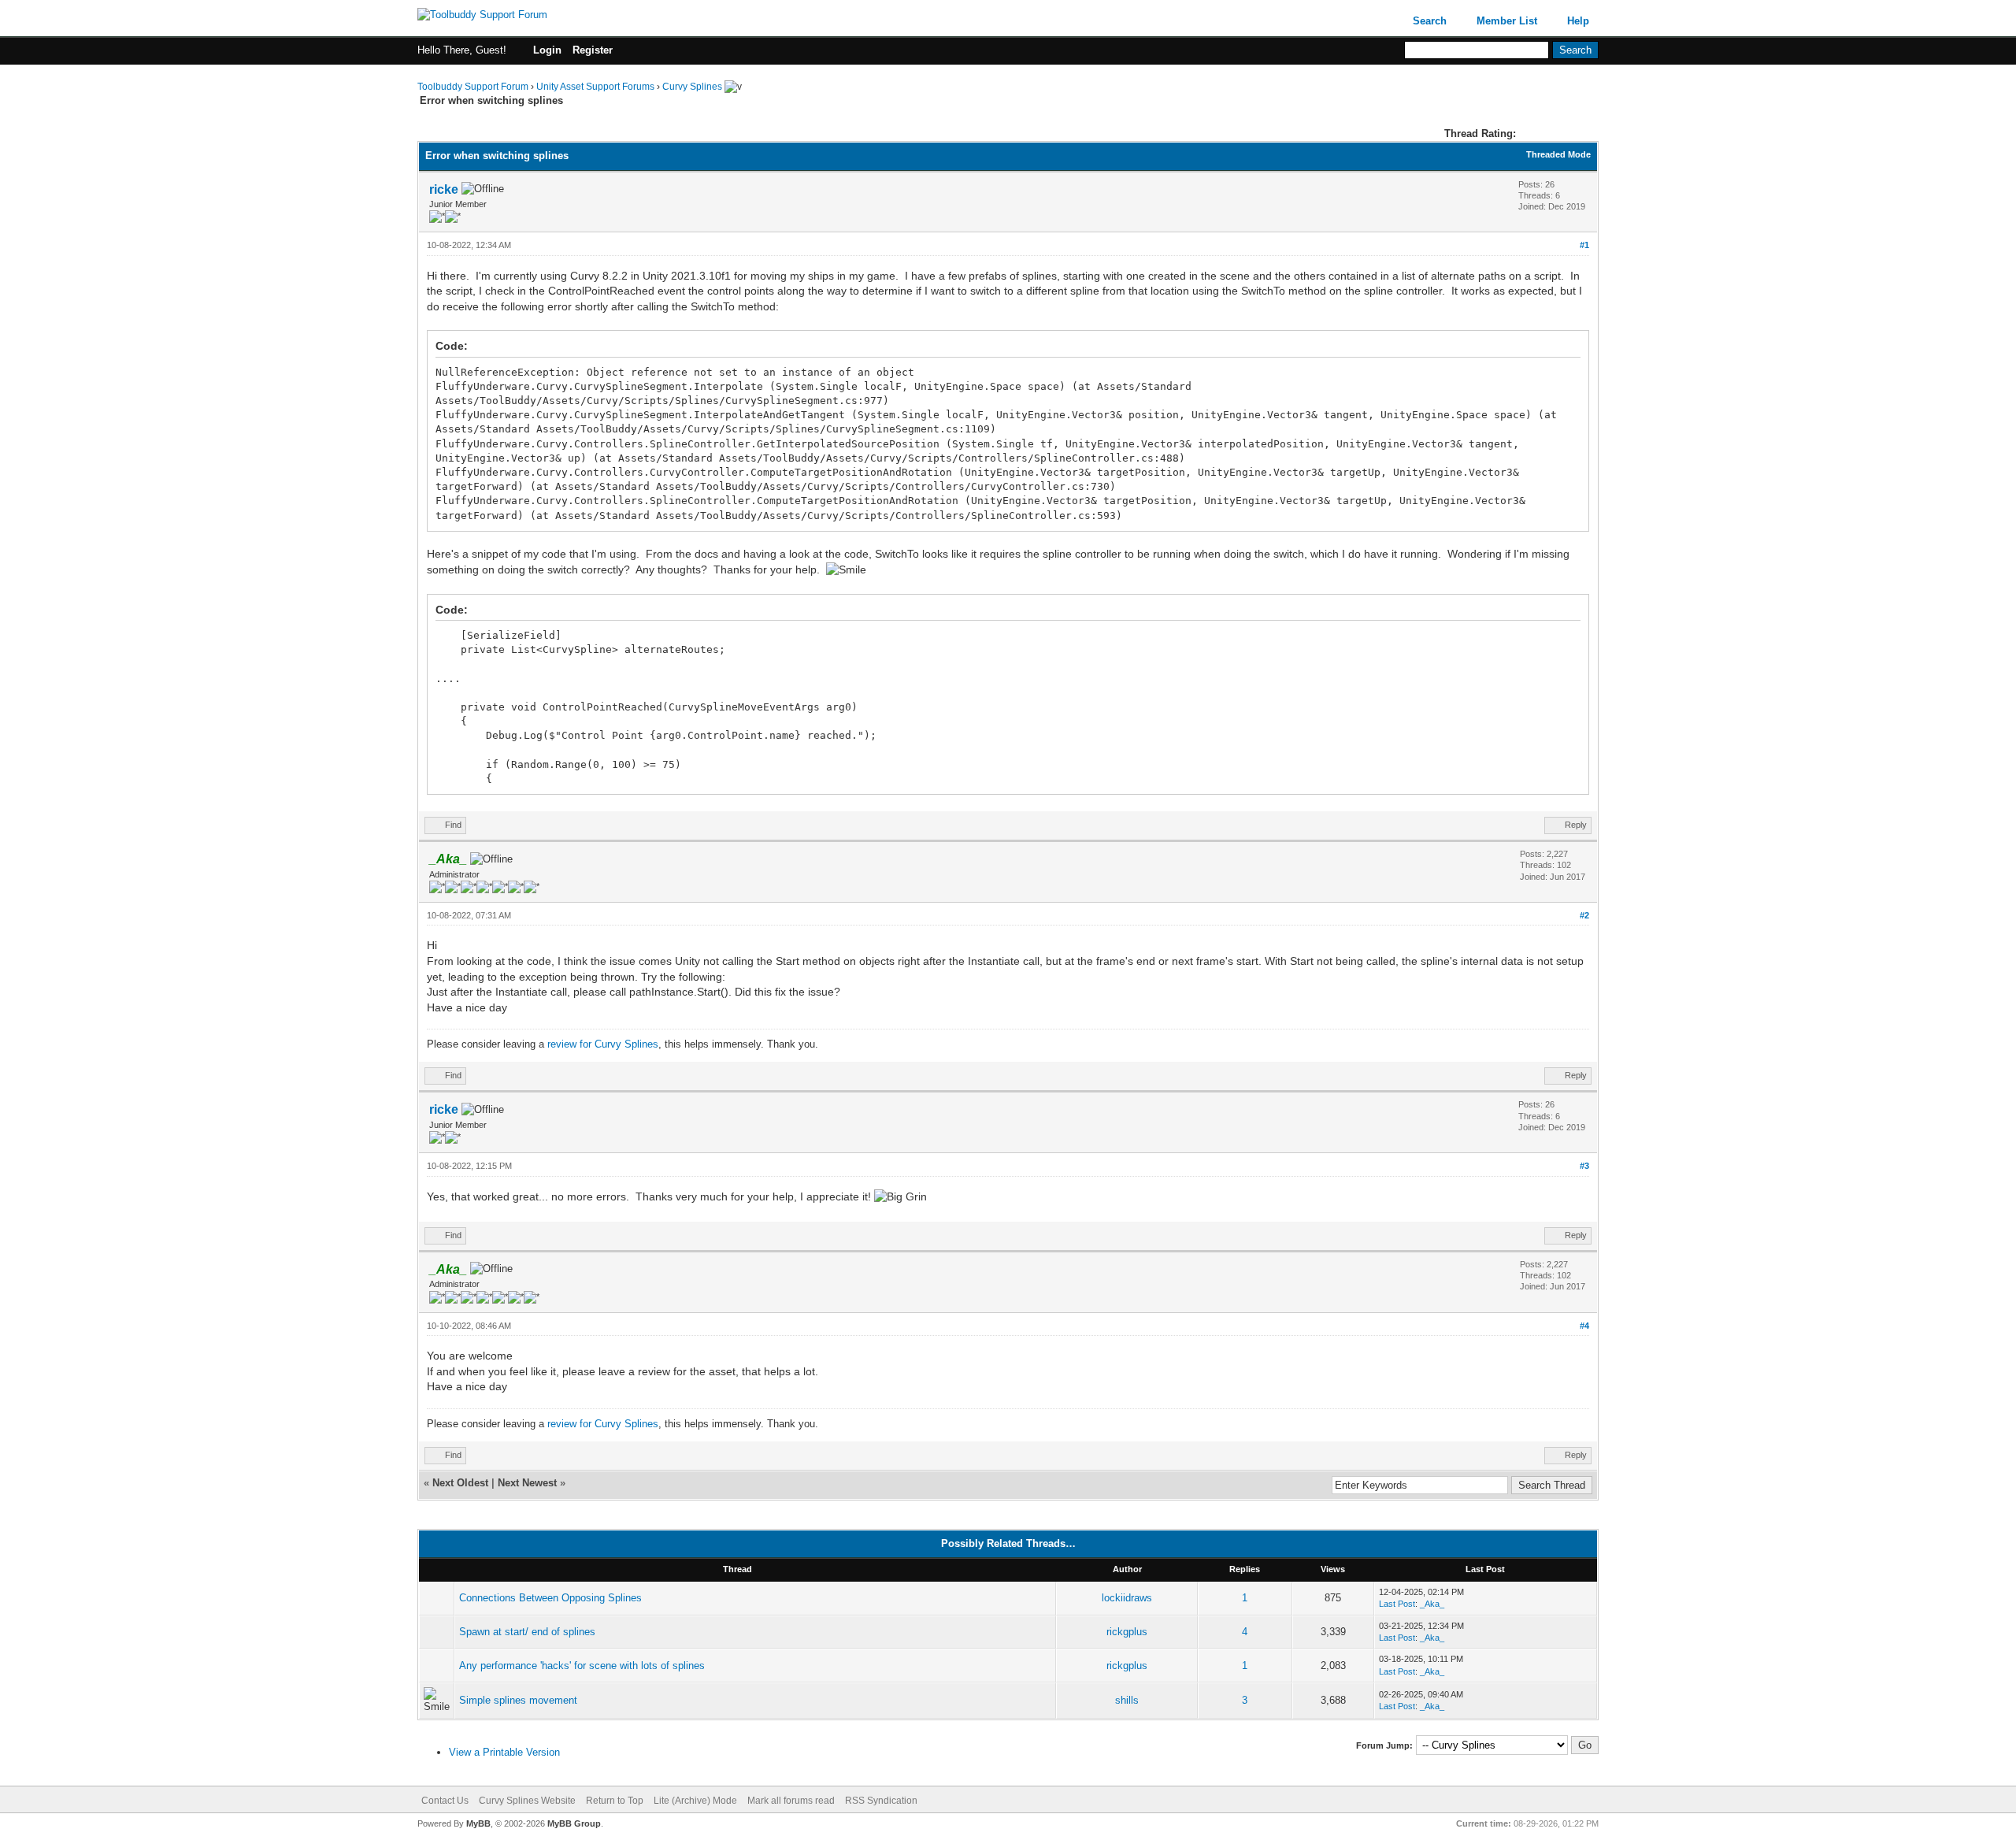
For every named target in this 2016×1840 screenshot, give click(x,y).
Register (593, 50)
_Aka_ (1432, 1604)
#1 (1584, 245)
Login (547, 50)
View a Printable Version (504, 1752)
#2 (1584, 915)
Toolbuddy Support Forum (473, 87)
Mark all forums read (791, 1801)
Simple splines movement (518, 1700)
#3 (1584, 1166)
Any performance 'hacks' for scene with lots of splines (582, 1666)
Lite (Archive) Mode (695, 1801)
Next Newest (527, 1483)
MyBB (478, 1823)
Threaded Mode (1558, 154)
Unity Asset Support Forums (595, 87)
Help (1578, 21)
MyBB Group (574, 1823)
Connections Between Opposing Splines (550, 1598)
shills (1127, 1700)
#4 (1584, 1326)
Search (1430, 21)
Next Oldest (460, 1483)
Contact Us (445, 1801)
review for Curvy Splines (603, 1044)
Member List (1507, 21)
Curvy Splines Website (527, 1801)
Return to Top (615, 1801)
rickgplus (1127, 1632)
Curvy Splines (692, 87)
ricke (444, 189)
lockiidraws (1127, 1598)
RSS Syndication (881, 1801)
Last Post (1397, 1604)
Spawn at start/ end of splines (527, 1632)
